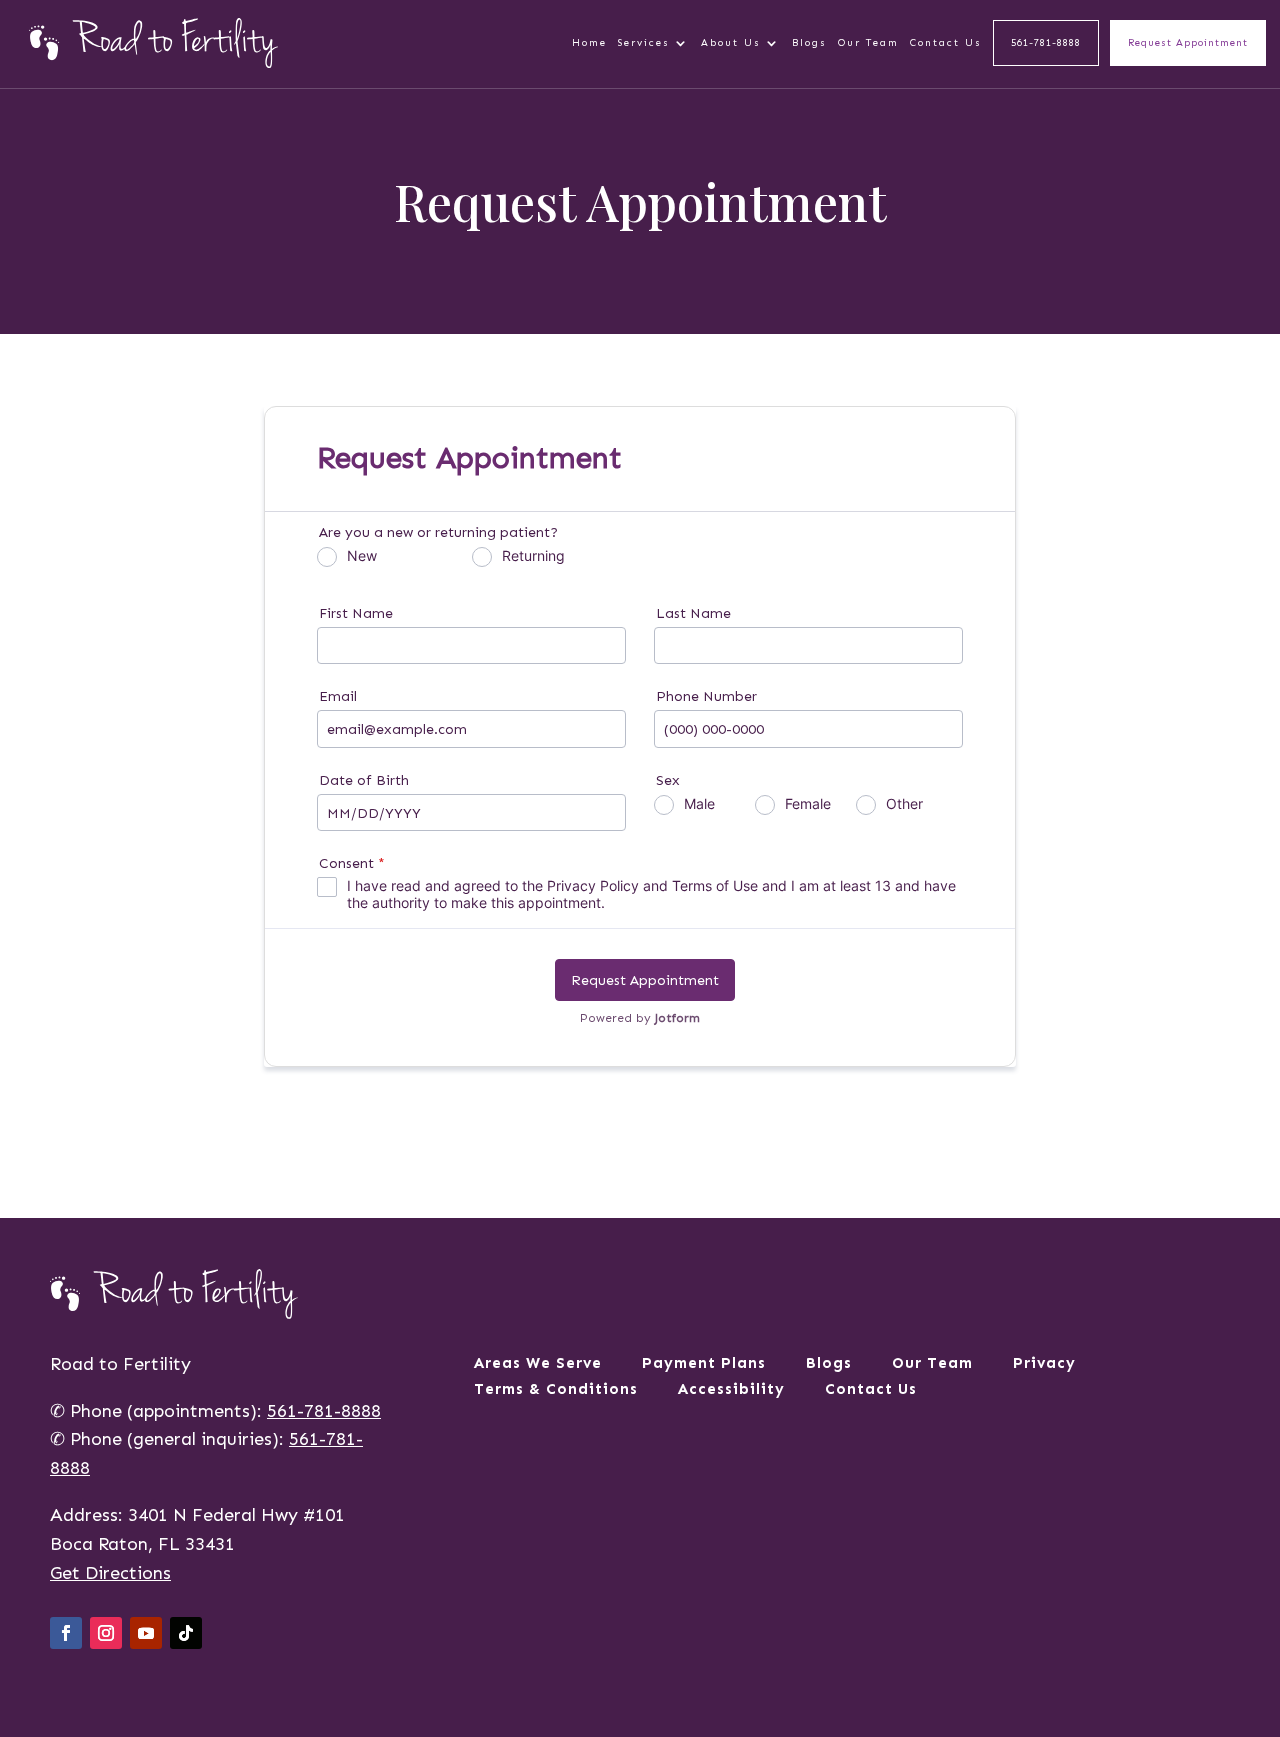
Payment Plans (704, 1365)
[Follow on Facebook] (66, 1633)
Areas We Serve (538, 1365)
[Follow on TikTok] (186, 1633)
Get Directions (110, 1573)
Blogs (809, 43)
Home (589, 43)
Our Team (868, 43)
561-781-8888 (1046, 43)
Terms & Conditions (556, 1391)
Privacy (1044, 1365)
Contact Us (946, 43)
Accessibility (731, 1391)
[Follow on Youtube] (146, 1633)
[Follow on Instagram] (106, 1633)
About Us (731, 43)
